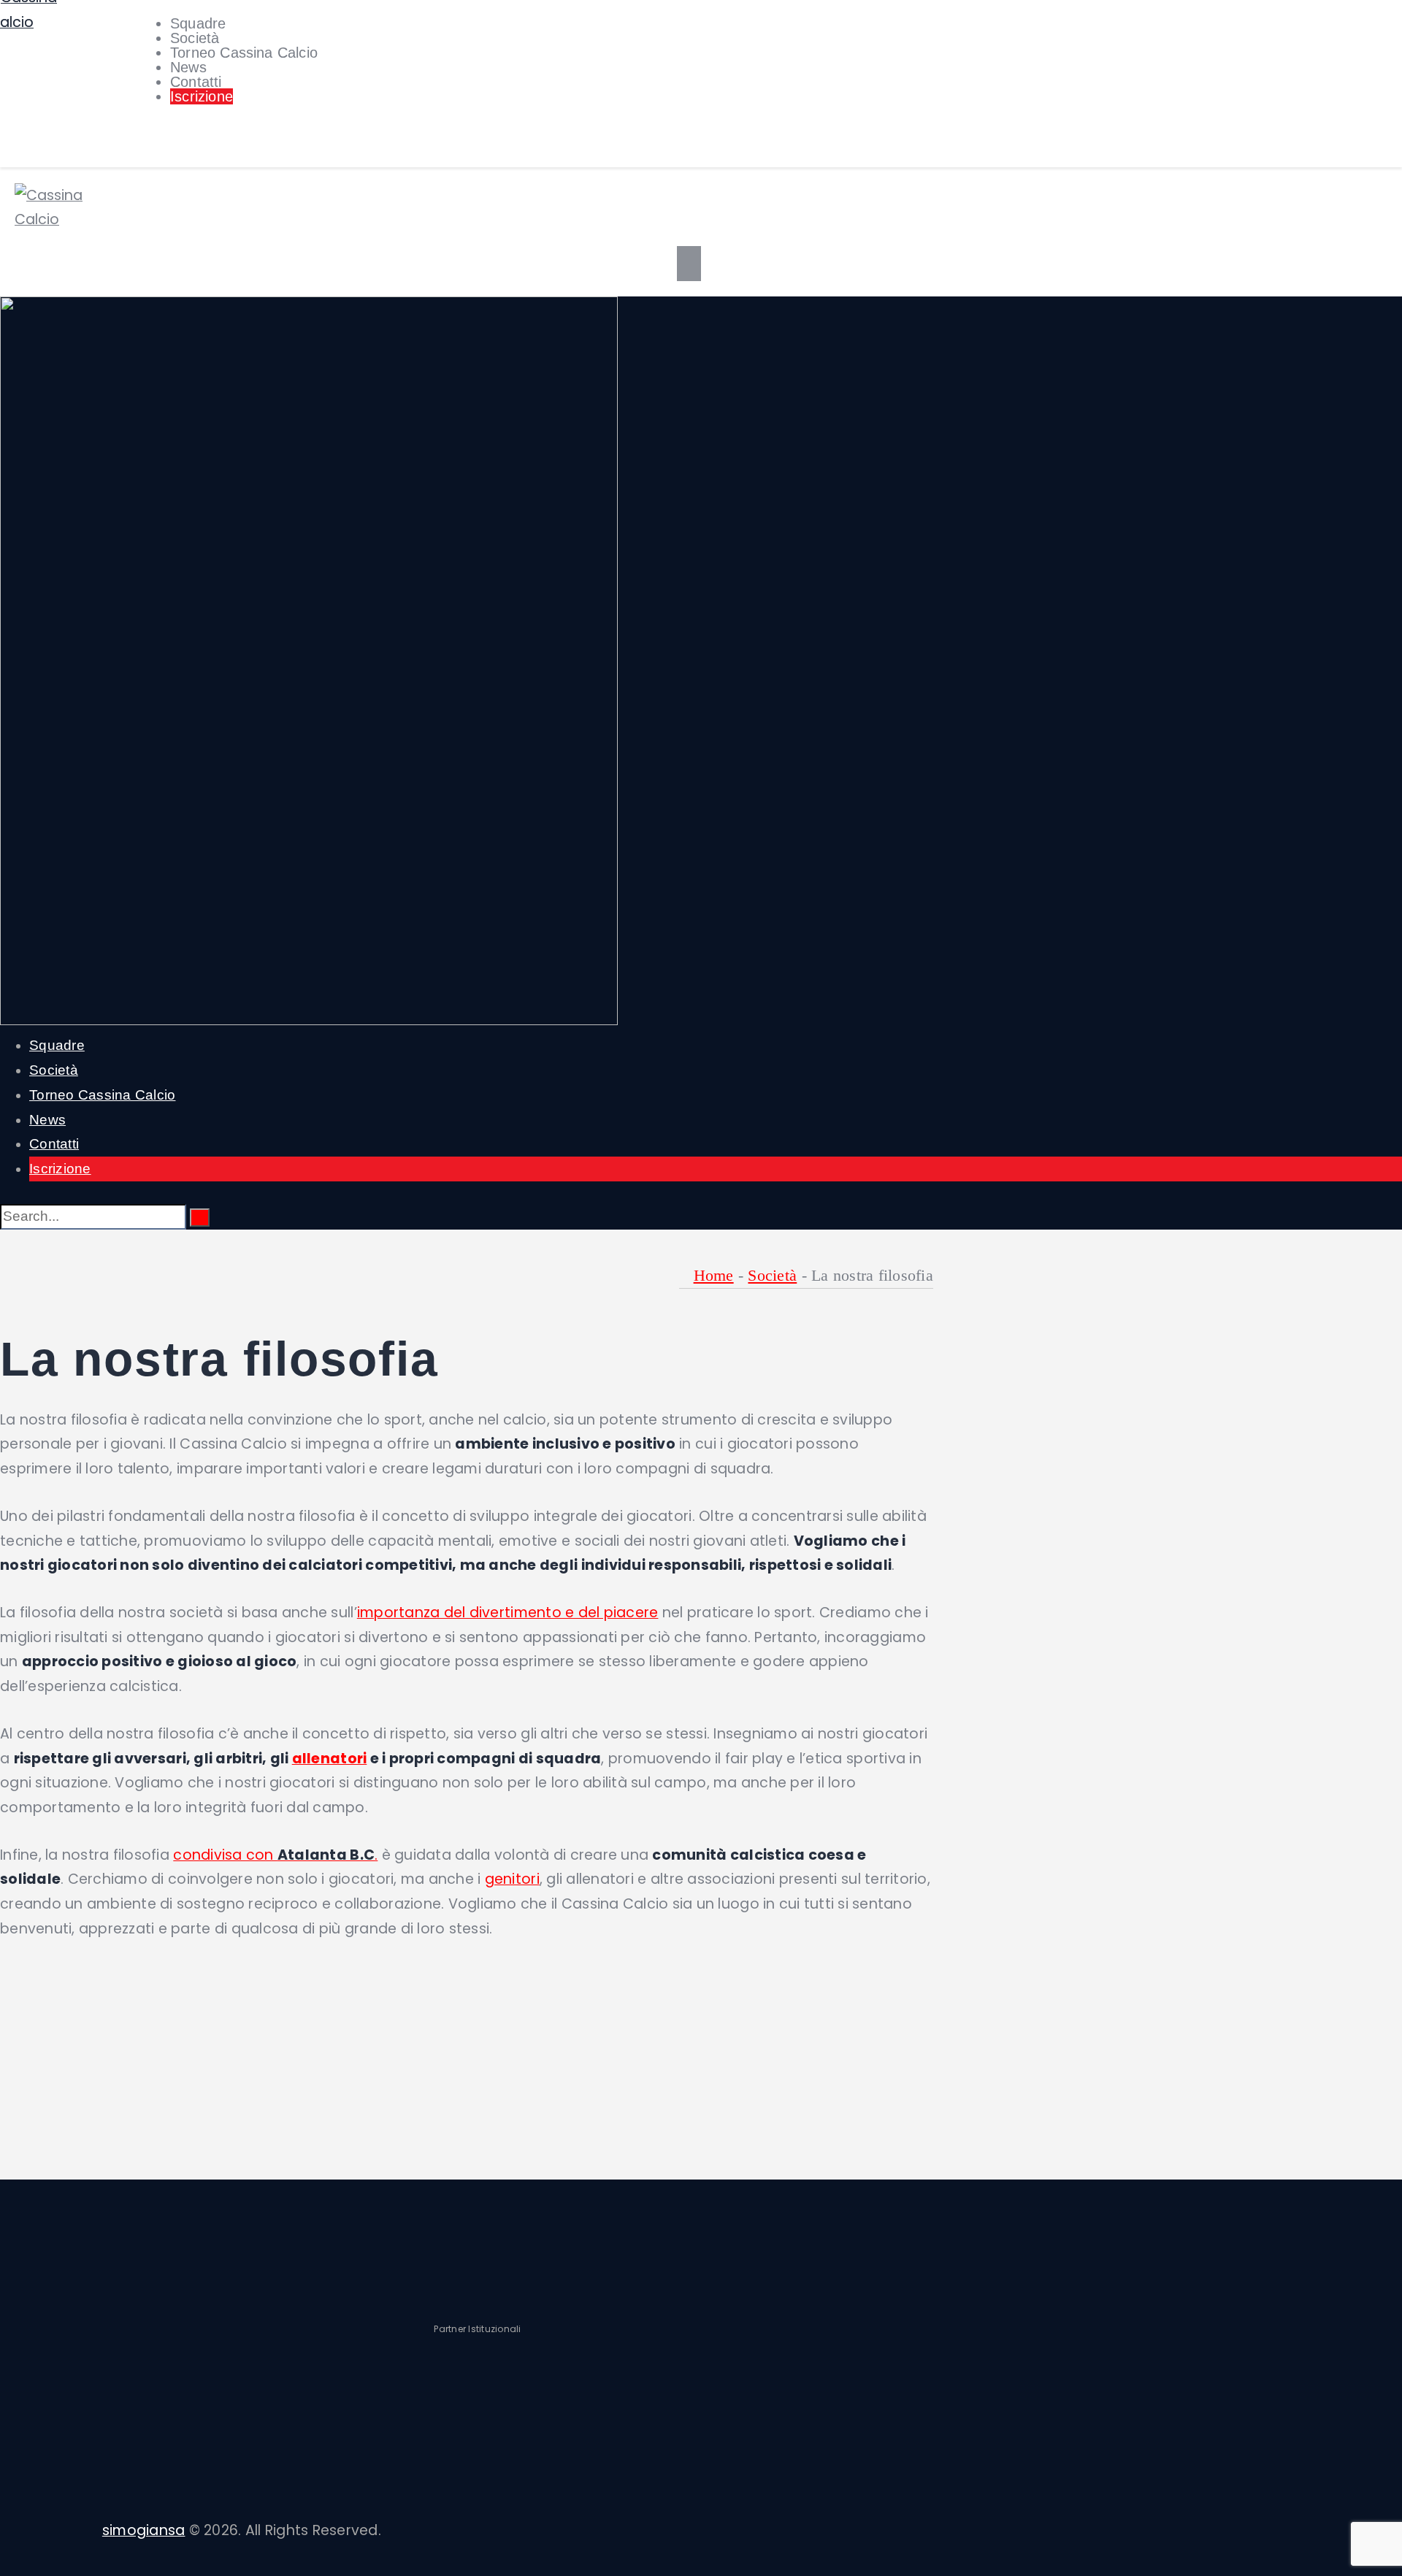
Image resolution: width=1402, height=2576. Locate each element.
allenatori (330, 1759)
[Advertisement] (467, 2066)
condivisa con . (275, 1855)
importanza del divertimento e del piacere (508, 1613)
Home (714, 1275)
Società (772, 1275)
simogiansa (144, 2530)
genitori (512, 1879)
